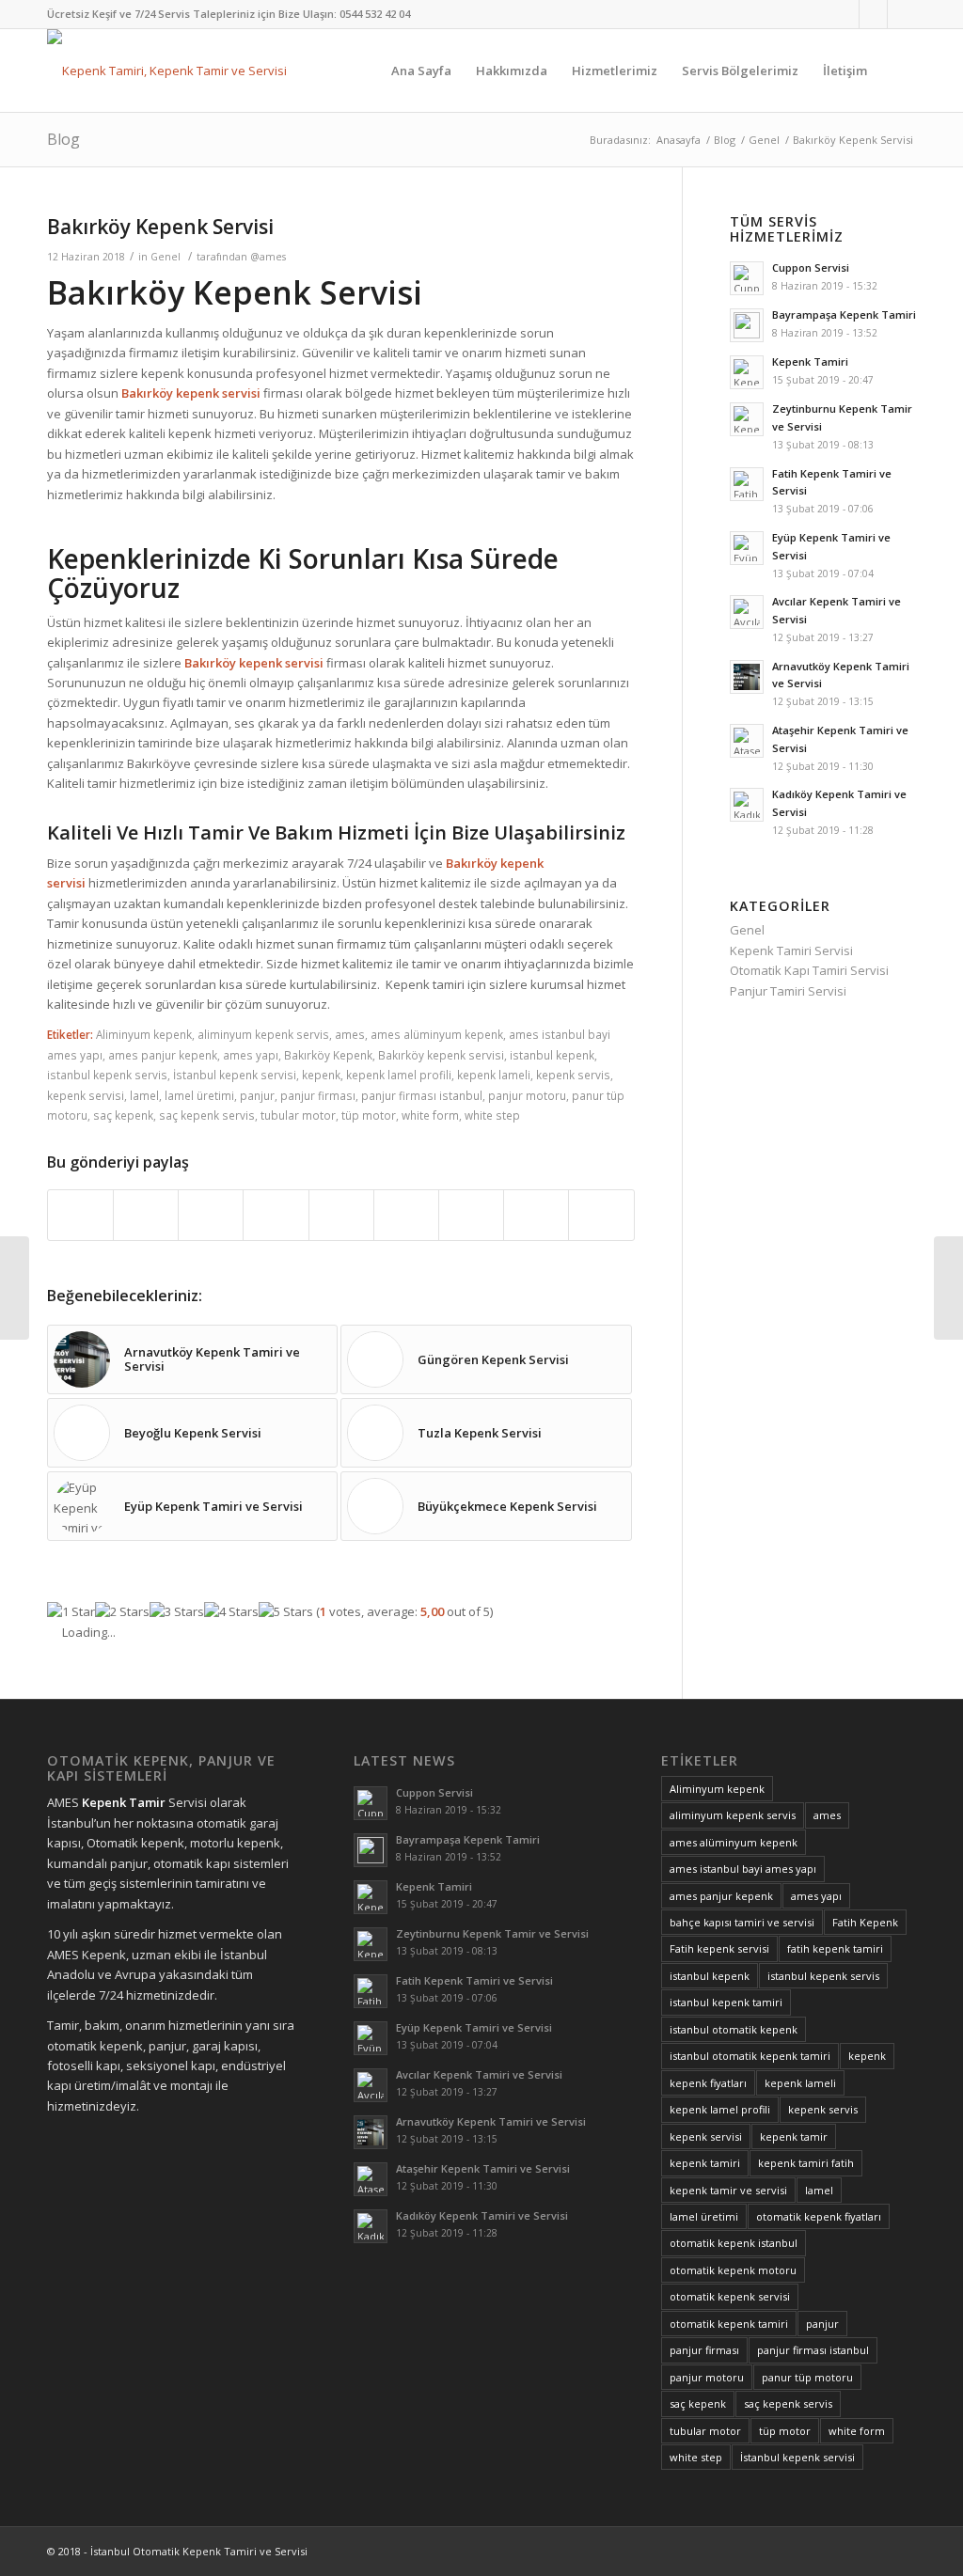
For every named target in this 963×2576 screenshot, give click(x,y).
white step (492, 1115)
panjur (257, 1095)
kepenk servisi (86, 1095)
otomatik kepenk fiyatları (819, 2216)
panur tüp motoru (807, 2377)
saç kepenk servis (207, 1115)
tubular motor (298, 1115)
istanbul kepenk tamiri (726, 2002)
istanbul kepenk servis (107, 1075)
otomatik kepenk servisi (730, 2296)
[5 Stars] (286, 1612)
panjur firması (318, 1095)
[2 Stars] (122, 1612)
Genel (764, 140)
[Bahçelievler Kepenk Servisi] (15, 1288)
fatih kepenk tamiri (835, 1948)
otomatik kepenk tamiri (729, 2324)
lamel (144, 1095)
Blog (63, 139)
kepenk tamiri (705, 2163)
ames (350, 1034)
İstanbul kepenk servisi (235, 1075)
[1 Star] (71, 1612)
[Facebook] (845, 14)
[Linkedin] (873, 14)
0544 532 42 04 (375, 14)
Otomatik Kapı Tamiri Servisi (809, 970)
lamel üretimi (199, 1095)
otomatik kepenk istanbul (734, 2243)
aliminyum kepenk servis (263, 1034)
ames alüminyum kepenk (437, 1034)
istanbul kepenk (552, 1055)
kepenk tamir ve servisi (728, 2190)
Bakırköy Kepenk (328, 1055)
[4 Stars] (231, 1612)
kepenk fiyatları (708, 2083)
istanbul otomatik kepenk (734, 2029)
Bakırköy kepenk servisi (441, 1055)
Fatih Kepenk (865, 1922)
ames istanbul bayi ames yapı (743, 1869)
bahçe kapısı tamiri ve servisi (742, 1922)
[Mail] (902, 14)
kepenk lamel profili (399, 1075)
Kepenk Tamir (124, 1802)
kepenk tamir (794, 2136)
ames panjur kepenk (163, 1055)
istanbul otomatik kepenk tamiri (750, 2056)
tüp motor (369, 1115)
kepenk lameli (494, 1075)
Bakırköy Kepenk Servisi (160, 227)
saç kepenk (123, 1115)
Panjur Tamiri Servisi (788, 991)
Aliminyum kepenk (144, 1034)
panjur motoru (527, 1095)
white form (430, 1115)
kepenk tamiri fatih (806, 2163)
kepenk (321, 1075)
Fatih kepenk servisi (719, 1948)
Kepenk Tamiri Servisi (791, 950)
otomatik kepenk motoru (733, 2270)
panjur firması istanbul (422, 1095)
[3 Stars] (177, 1612)
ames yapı (251, 1055)
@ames (268, 257)
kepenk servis (573, 1075)
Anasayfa (679, 140)
